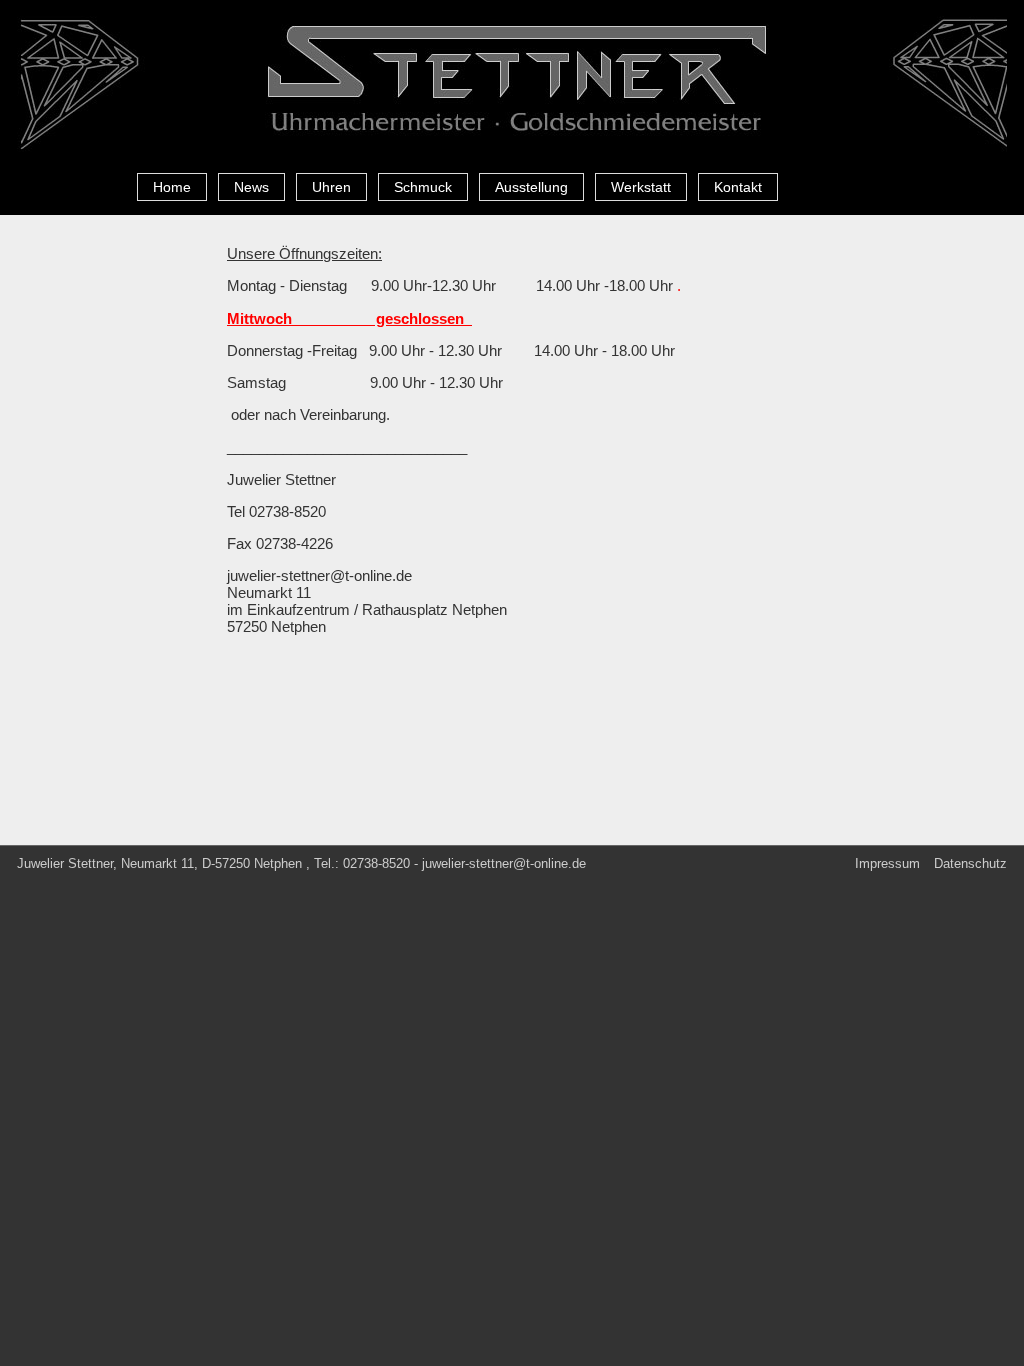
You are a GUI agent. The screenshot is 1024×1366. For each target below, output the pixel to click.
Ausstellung (531, 187)
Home (172, 187)
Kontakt (738, 187)
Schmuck (423, 187)
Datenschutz (970, 863)
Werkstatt (641, 187)
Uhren (331, 187)
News (251, 187)
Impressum (887, 863)
